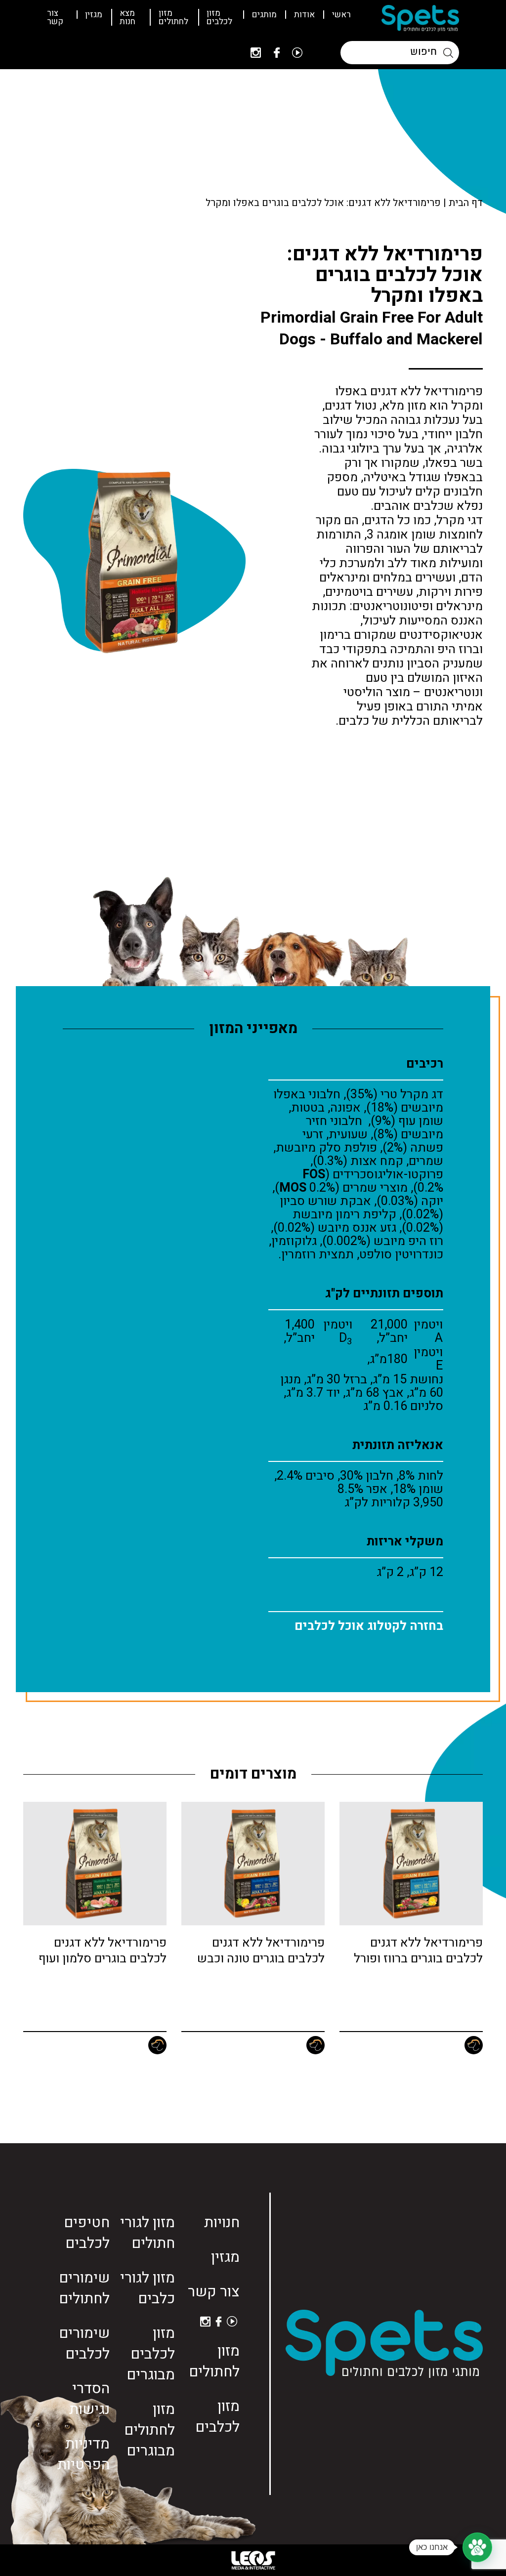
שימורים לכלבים (84, 2344)
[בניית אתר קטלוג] (253, 2560)
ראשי (341, 15)
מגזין (94, 15)
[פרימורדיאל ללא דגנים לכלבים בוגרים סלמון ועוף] (95, 1864)
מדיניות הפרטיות (84, 2454)
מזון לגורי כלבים (148, 2288)
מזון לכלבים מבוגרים (151, 2354)
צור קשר (55, 17)
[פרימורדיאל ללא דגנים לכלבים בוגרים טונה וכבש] (253, 1864)
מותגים (264, 15)
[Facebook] (277, 53)
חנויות (222, 2223)
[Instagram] (256, 53)
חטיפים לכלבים (87, 2233)
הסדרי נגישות (89, 2399)
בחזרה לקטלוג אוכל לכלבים (369, 1626)
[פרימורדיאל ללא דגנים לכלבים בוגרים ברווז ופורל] (411, 1864)
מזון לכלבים (219, 17)
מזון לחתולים (173, 17)
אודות (304, 15)
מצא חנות (127, 17)
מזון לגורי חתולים (148, 2233)
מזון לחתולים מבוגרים (149, 2430)
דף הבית (466, 203)
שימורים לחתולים (84, 2288)
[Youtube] (297, 53)
